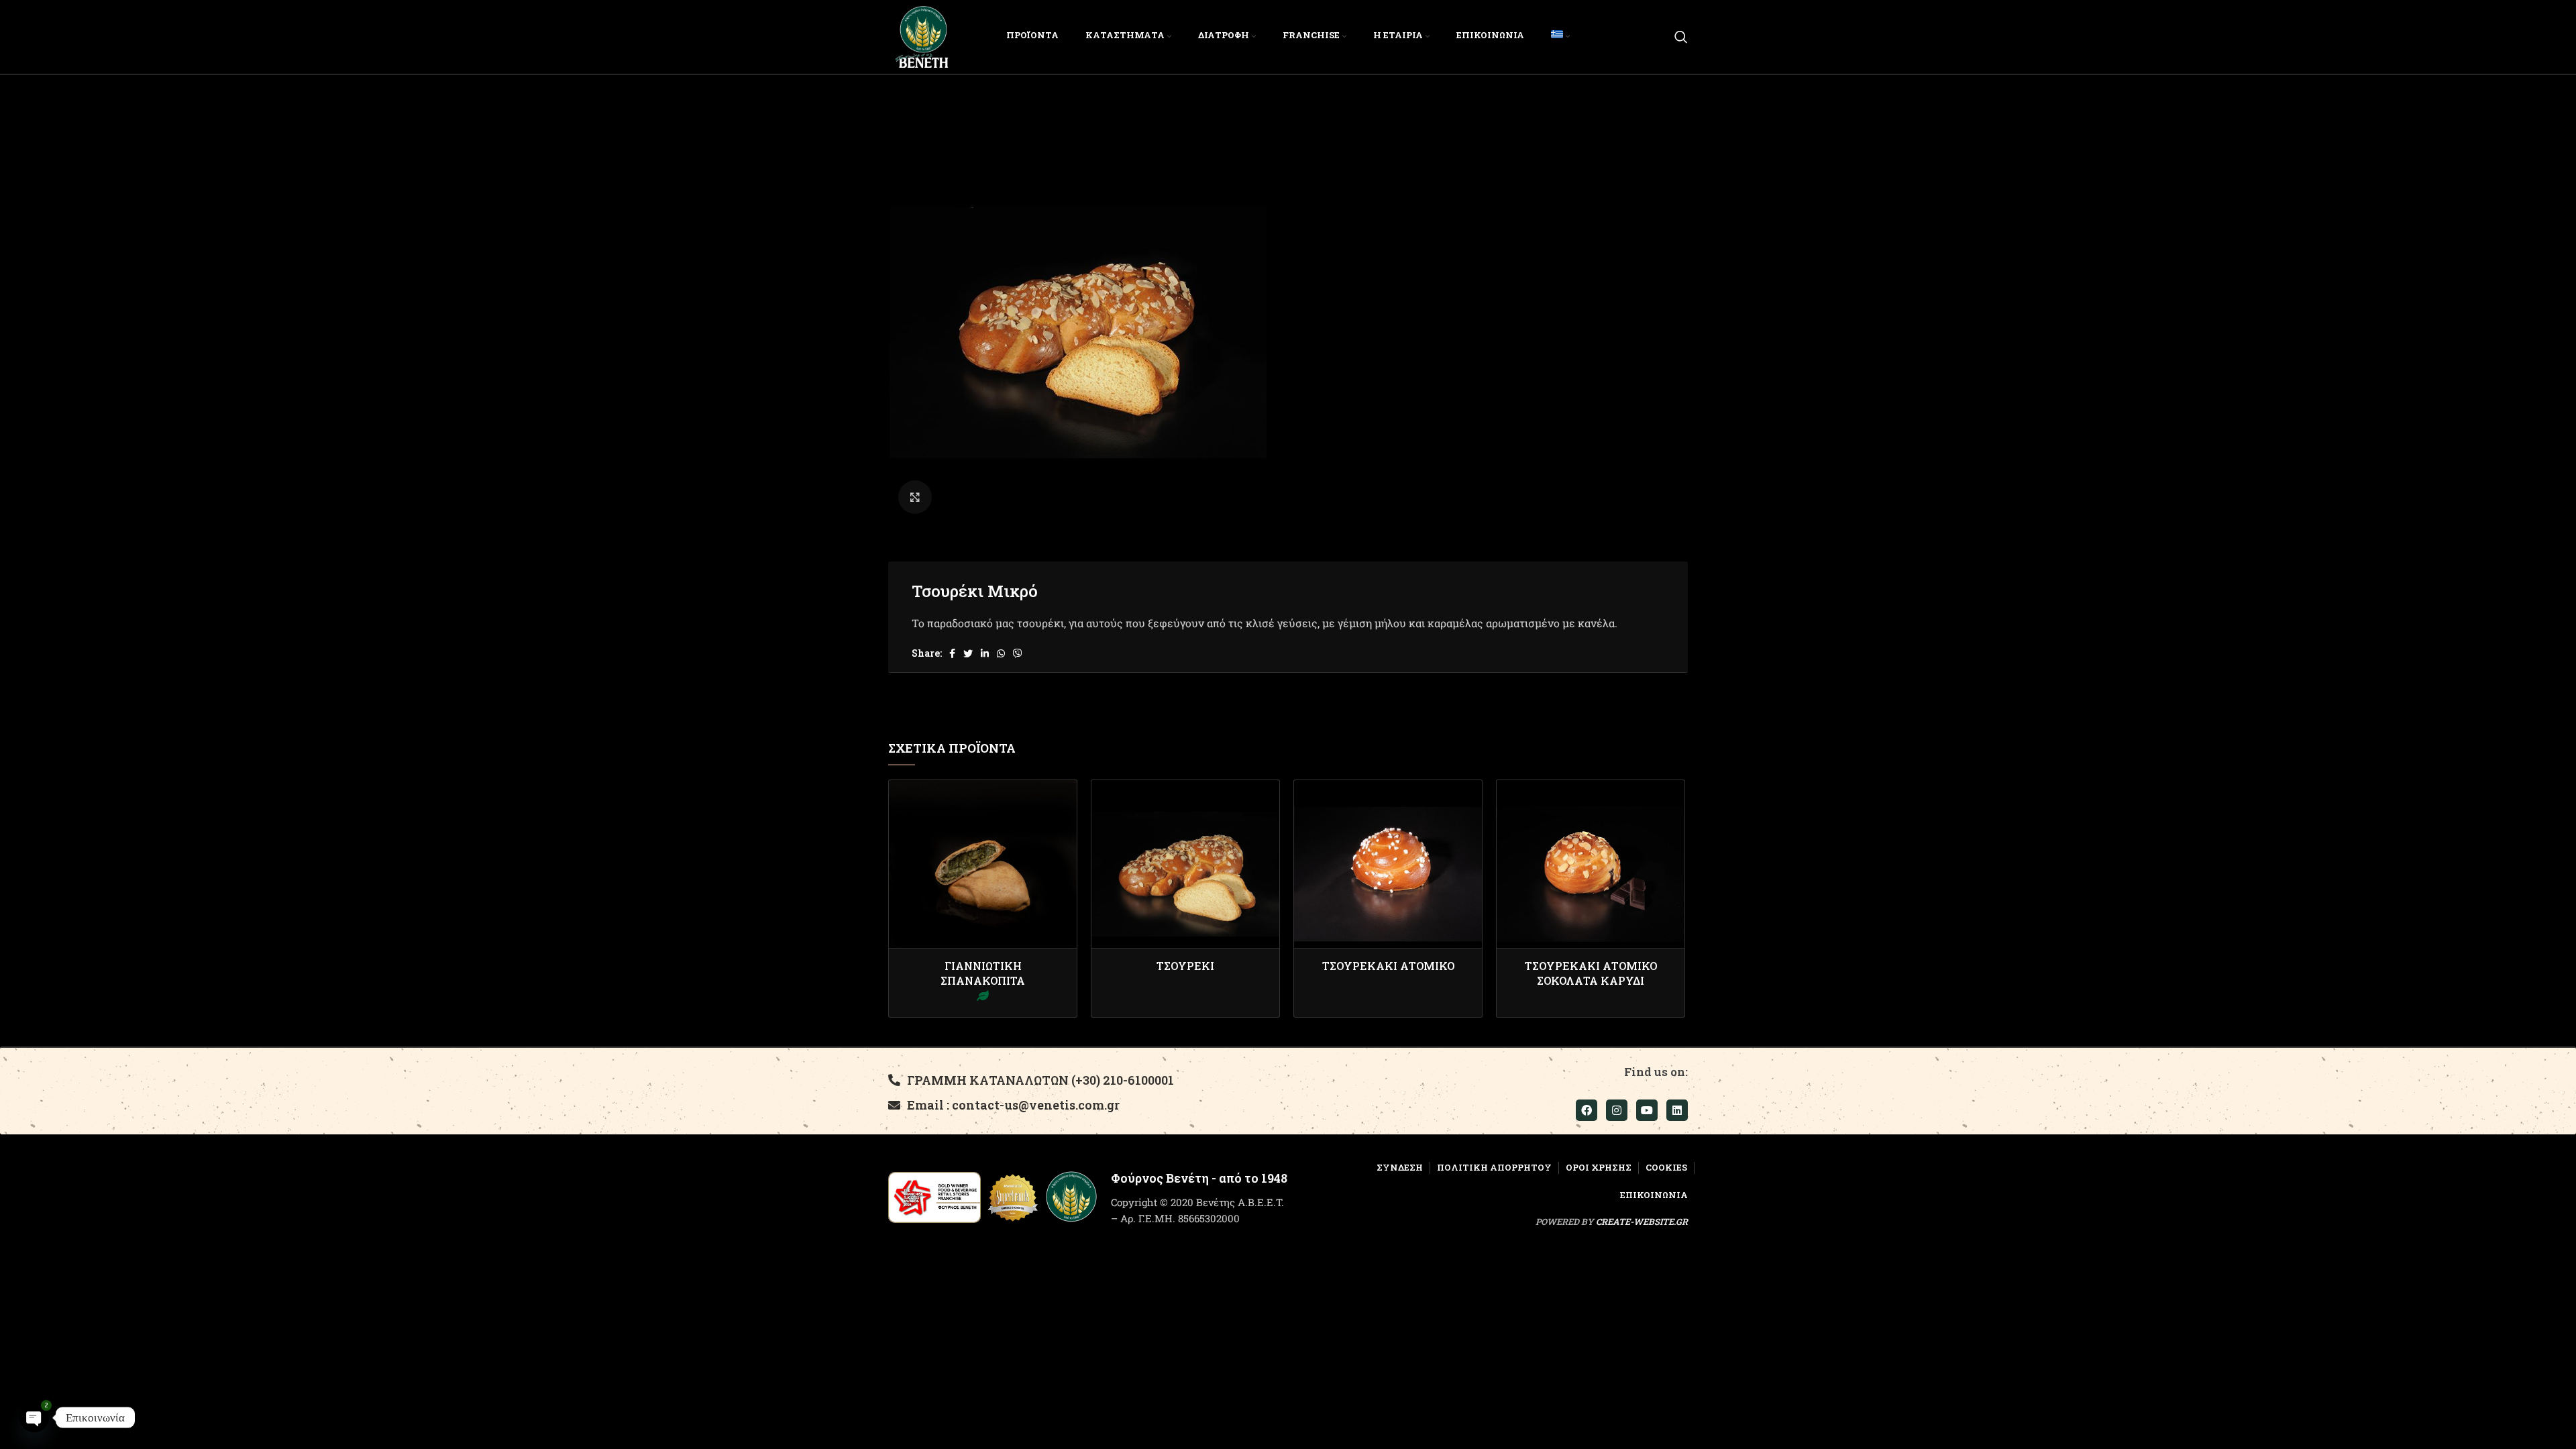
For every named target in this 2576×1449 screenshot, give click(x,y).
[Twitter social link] (968, 653)
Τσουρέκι (1185, 966)
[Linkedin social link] (985, 653)
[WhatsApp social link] (1001, 653)
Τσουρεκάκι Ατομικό (1388, 966)
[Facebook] (1587, 1110)
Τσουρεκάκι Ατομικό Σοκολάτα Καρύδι (1591, 973)
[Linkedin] (1677, 1110)
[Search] (1681, 37)
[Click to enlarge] (915, 497)
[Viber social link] (1018, 653)
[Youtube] (1647, 1110)
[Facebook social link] (952, 653)
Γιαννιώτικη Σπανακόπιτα (983, 973)
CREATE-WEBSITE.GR (1642, 1222)
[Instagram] (1617, 1110)
